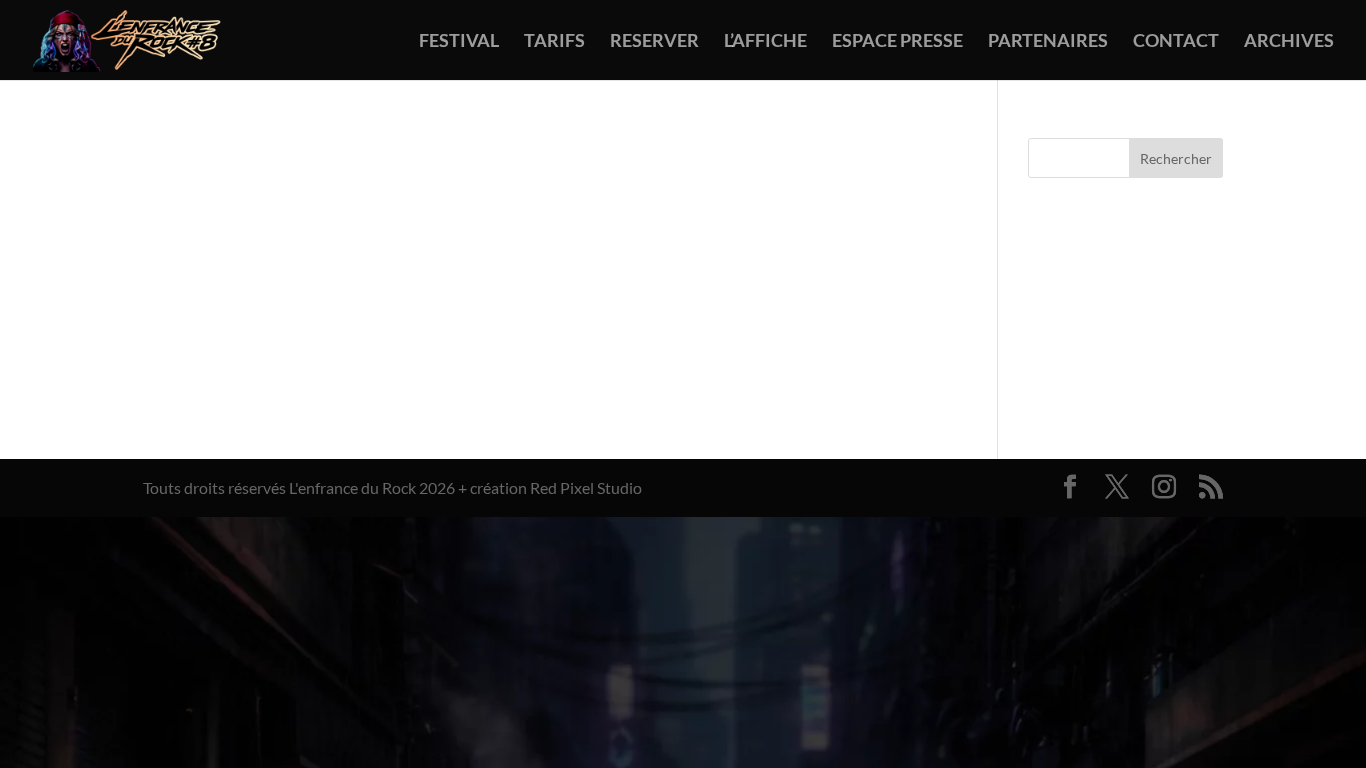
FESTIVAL (459, 42)
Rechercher (1176, 158)
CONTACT (1176, 42)
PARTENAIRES (1048, 42)
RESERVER (654, 42)
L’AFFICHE (765, 42)
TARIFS (554, 42)
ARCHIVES (1289, 42)
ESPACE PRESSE (897, 42)
